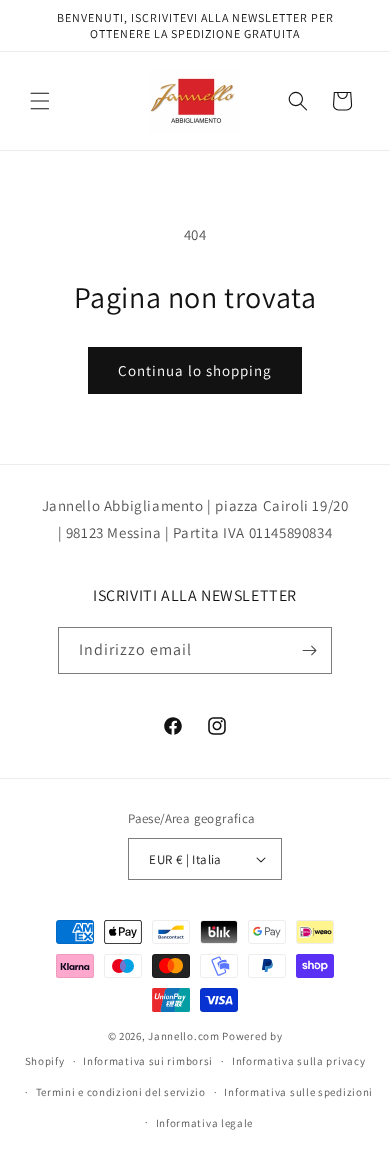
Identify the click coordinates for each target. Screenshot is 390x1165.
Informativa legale (205, 1123)
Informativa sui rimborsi (148, 1061)
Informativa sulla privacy (299, 1061)
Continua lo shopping (195, 370)
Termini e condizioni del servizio (121, 1092)
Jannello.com (183, 1036)
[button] (40, 101)
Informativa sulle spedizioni (298, 1092)
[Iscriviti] (309, 650)
